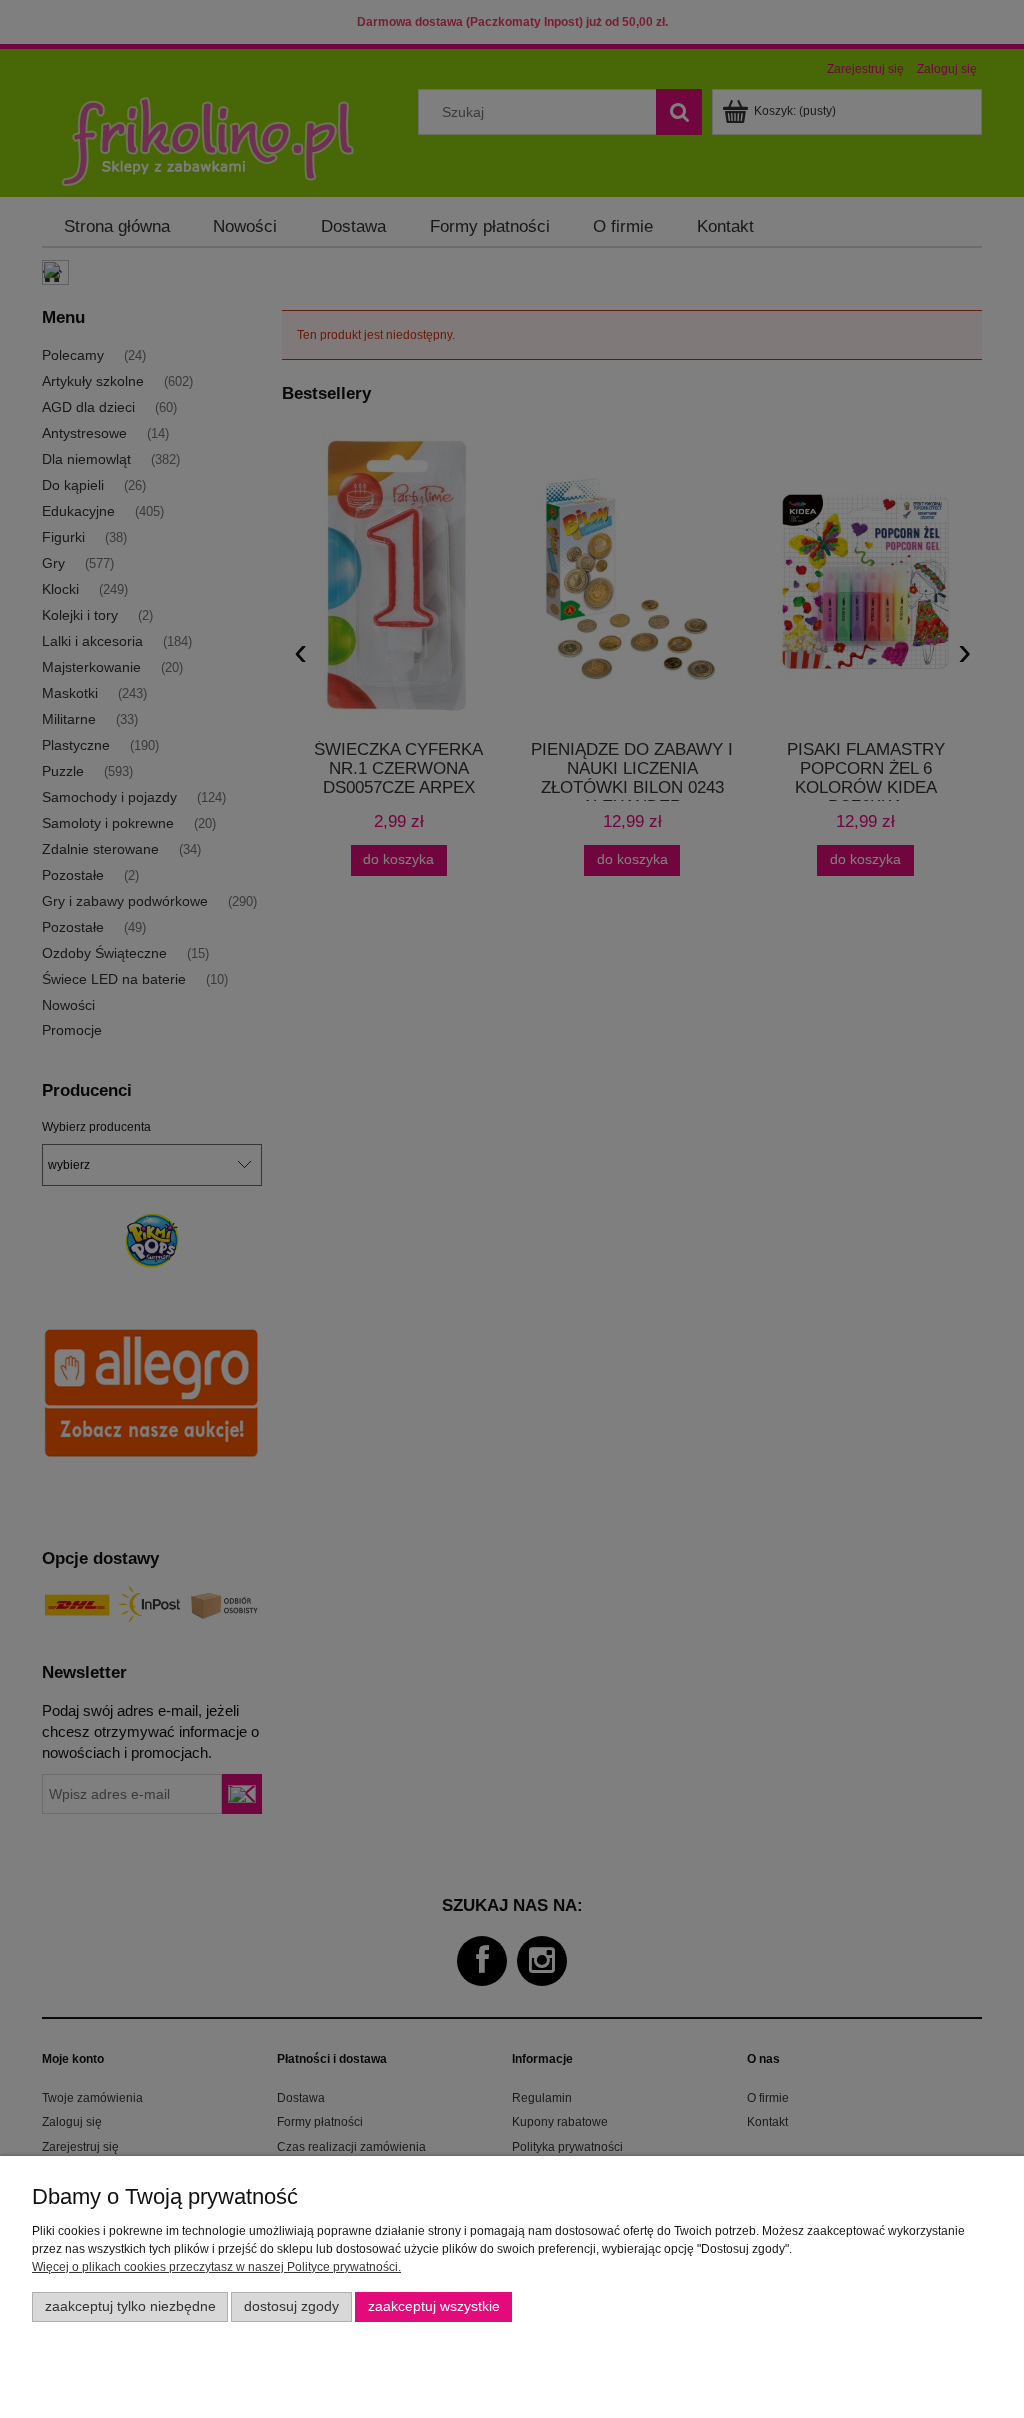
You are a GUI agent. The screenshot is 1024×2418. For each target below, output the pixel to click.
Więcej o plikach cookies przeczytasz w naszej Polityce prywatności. (216, 2267)
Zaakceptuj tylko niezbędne (130, 2306)
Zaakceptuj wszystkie (434, 2306)
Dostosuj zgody (291, 2306)
